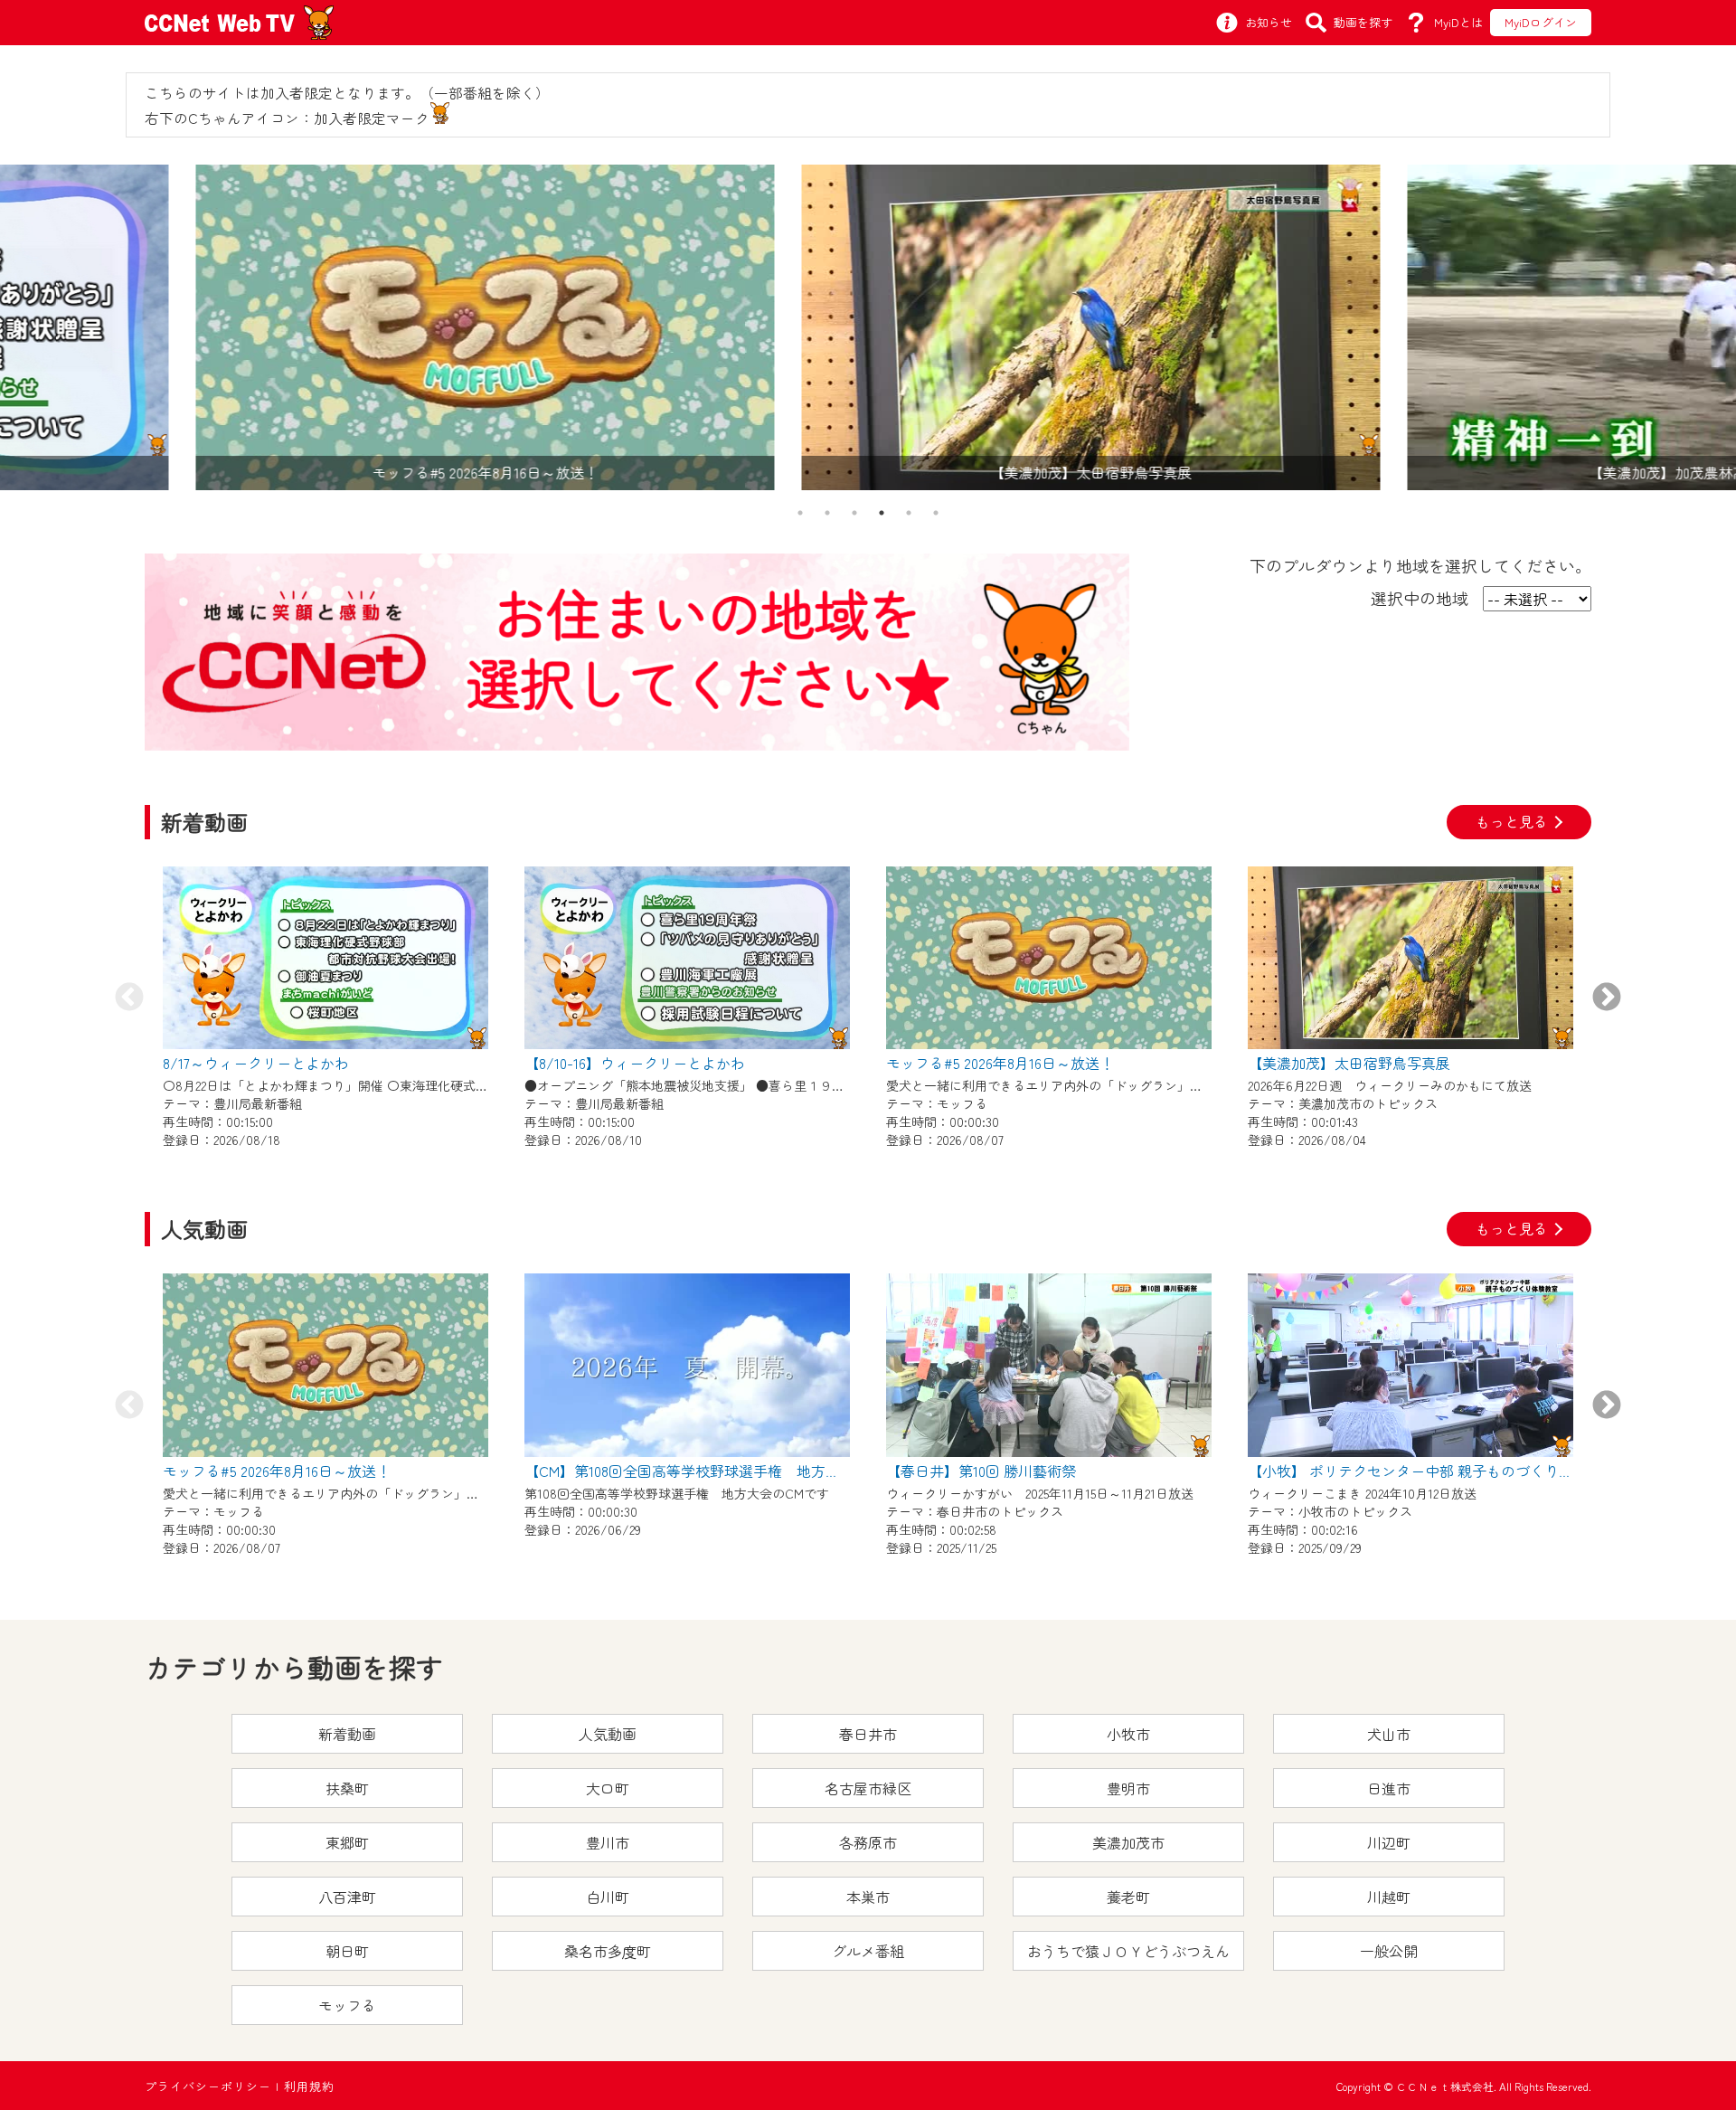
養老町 (1128, 1897)
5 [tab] (909, 513)
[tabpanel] (868, 327)
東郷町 (347, 1842)
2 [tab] (827, 513)
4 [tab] (882, 513)
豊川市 (608, 1842)
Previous (129, 998)
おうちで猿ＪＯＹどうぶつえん (1128, 1951)
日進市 (1389, 1788)
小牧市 (1128, 1734)
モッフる (347, 2005)
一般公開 (1389, 1951)
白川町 (608, 1897)
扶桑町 (347, 1788)
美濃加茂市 (1128, 1842)
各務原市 (868, 1842)
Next (1607, 998)
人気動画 (608, 1734)
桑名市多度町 (608, 1951)
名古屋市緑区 (868, 1788)
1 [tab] (800, 513)
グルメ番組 (868, 1951)
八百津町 (347, 1897)
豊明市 (1128, 1788)
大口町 (608, 1788)
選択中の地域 (1420, 598)
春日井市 (868, 1734)
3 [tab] (854, 513)
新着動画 (347, 1734)
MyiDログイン (1541, 22)
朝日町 (347, 1951)
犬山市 (1389, 1734)
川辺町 (1389, 1842)
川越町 (1389, 1897)
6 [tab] (936, 513)
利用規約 (309, 2086)
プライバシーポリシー (208, 2086)
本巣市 (868, 1897)
